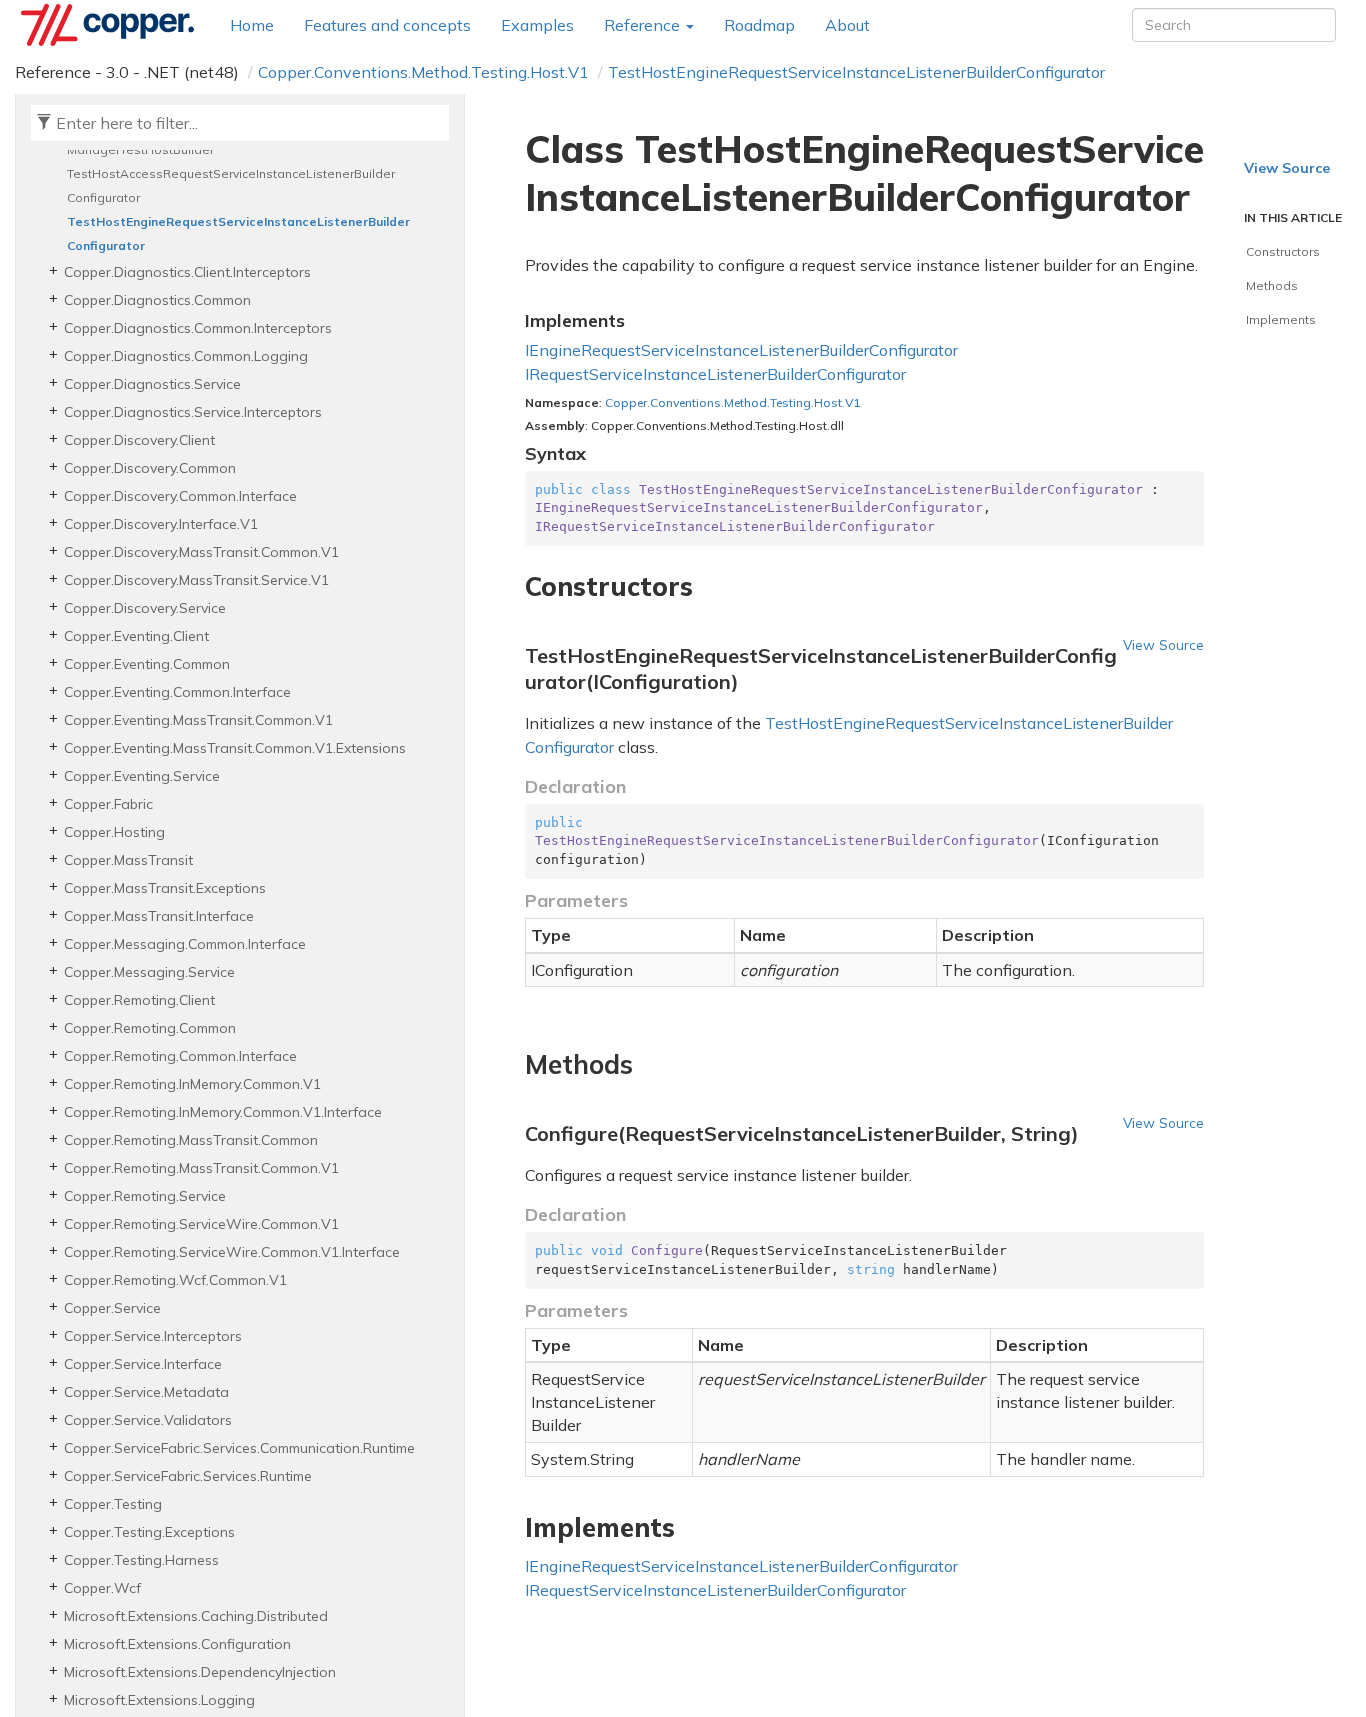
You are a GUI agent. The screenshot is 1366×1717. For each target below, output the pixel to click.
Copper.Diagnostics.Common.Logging (186, 356)
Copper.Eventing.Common (147, 664)
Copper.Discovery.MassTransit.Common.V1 (201, 552)
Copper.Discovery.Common (150, 468)
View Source (1163, 644)
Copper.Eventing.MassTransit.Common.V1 (198, 720)
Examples (537, 25)
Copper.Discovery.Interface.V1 (161, 524)
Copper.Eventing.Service (142, 776)
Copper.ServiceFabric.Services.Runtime (188, 1476)
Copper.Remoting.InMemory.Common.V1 (192, 1084)
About (847, 25)
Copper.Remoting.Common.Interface (180, 1056)
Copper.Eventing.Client (136, 636)
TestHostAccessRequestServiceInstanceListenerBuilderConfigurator (231, 185)
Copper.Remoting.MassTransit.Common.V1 (201, 1168)
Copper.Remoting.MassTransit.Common (191, 1140)
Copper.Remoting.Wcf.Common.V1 (175, 1280)
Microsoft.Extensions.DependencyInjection (200, 1672)
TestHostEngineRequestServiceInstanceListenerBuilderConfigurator (856, 72)
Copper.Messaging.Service (149, 972)
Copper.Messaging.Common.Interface (185, 944)
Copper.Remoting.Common (150, 1028)
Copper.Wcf (102, 1588)
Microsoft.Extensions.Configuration (177, 1644)
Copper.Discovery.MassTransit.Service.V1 (196, 580)
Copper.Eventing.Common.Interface (177, 692)
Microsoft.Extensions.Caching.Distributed (196, 1616)
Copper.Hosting (114, 832)
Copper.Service (112, 1308)
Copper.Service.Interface (143, 1364)
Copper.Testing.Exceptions (149, 1532)
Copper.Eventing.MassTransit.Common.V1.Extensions (235, 748)
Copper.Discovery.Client (139, 440)
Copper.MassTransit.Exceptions (165, 888)
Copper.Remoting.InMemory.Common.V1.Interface (223, 1112)
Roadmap (759, 25)
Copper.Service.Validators (148, 1420)
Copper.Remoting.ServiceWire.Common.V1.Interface (232, 1252)
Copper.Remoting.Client (139, 1000)
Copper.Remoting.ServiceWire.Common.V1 (201, 1224)
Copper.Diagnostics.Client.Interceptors (187, 272)
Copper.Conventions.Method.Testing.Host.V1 (423, 72)
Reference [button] (644, 25)
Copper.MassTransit (128, 860)
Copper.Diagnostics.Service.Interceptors (193, 412)
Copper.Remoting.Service (145, 1196)
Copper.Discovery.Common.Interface (180, 496)
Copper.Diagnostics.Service (152, 384)
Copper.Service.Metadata (146, 1392)
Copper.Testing (113, 1504)
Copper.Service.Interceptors (153, 1336)
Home (252, 25)
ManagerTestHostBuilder (140, 149)
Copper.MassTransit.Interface (159, 916)
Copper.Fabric (108, 804)
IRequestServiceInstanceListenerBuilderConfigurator (715, 374)
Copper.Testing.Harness (141, 1560)
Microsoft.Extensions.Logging (159, 1700)
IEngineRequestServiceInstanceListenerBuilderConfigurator (741, 350)
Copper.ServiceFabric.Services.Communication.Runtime (239, 1448)
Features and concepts (387, 25)
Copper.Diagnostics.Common (157, 300)
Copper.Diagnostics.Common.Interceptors (198, 328)
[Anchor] (513, 587)
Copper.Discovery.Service (145, 608)
